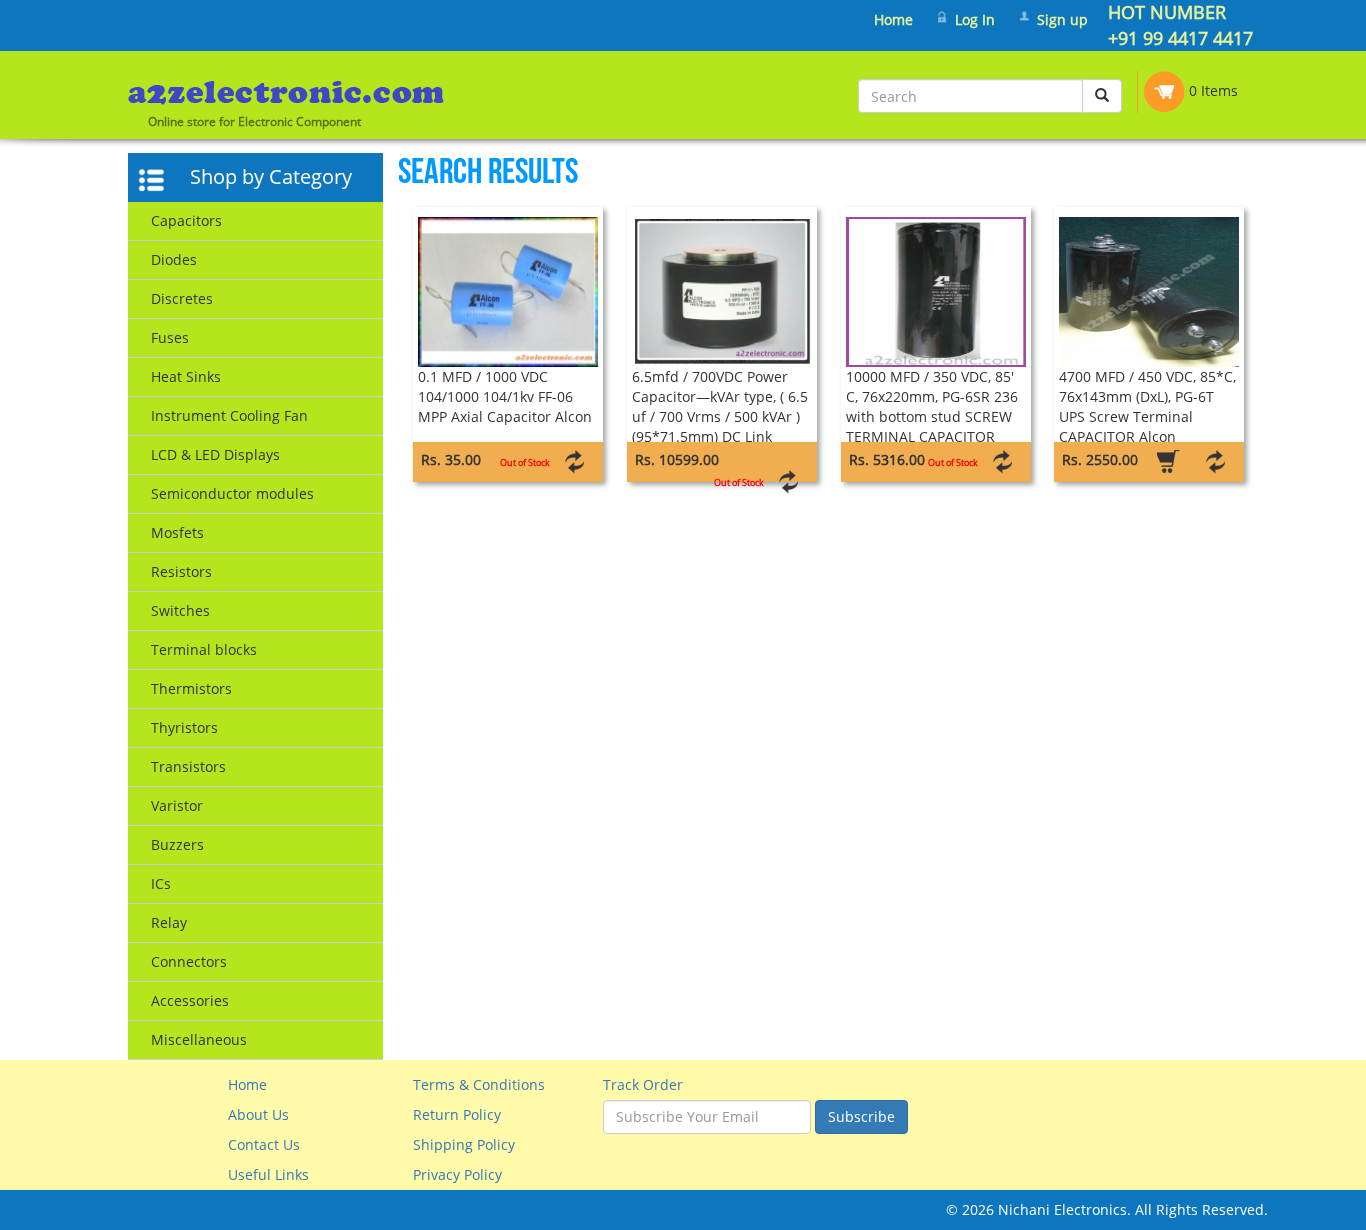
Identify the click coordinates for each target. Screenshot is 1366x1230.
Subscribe (861, 1116)
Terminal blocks (204, 649)
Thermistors (191, 688)
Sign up (1062, 19)
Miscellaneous (199, 1039)
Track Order (643, 1084)
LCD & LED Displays (215, 454)
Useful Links (268, 1174)
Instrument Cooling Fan (229, 415)
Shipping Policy (464, 1144)
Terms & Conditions (479, 1084)
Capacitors (186, 220)
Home (893, 19)
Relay (169, 922)
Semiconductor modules (232, 493)
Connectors (189, 961)
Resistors (181, 571)
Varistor (177, 805)
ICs (161, 883)
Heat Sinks (186, 376)
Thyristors (184, 727)
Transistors (188, 766)
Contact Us (264, 1144)
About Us (258, 1114)
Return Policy (457, 1114)
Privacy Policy (457, 1174)
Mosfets (177, 532)
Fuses (170, 337)
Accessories (190, 1000)
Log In (975, 19)
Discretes (182, 298)
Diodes (174, 259)
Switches (180, 610)
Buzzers (177, 844)
